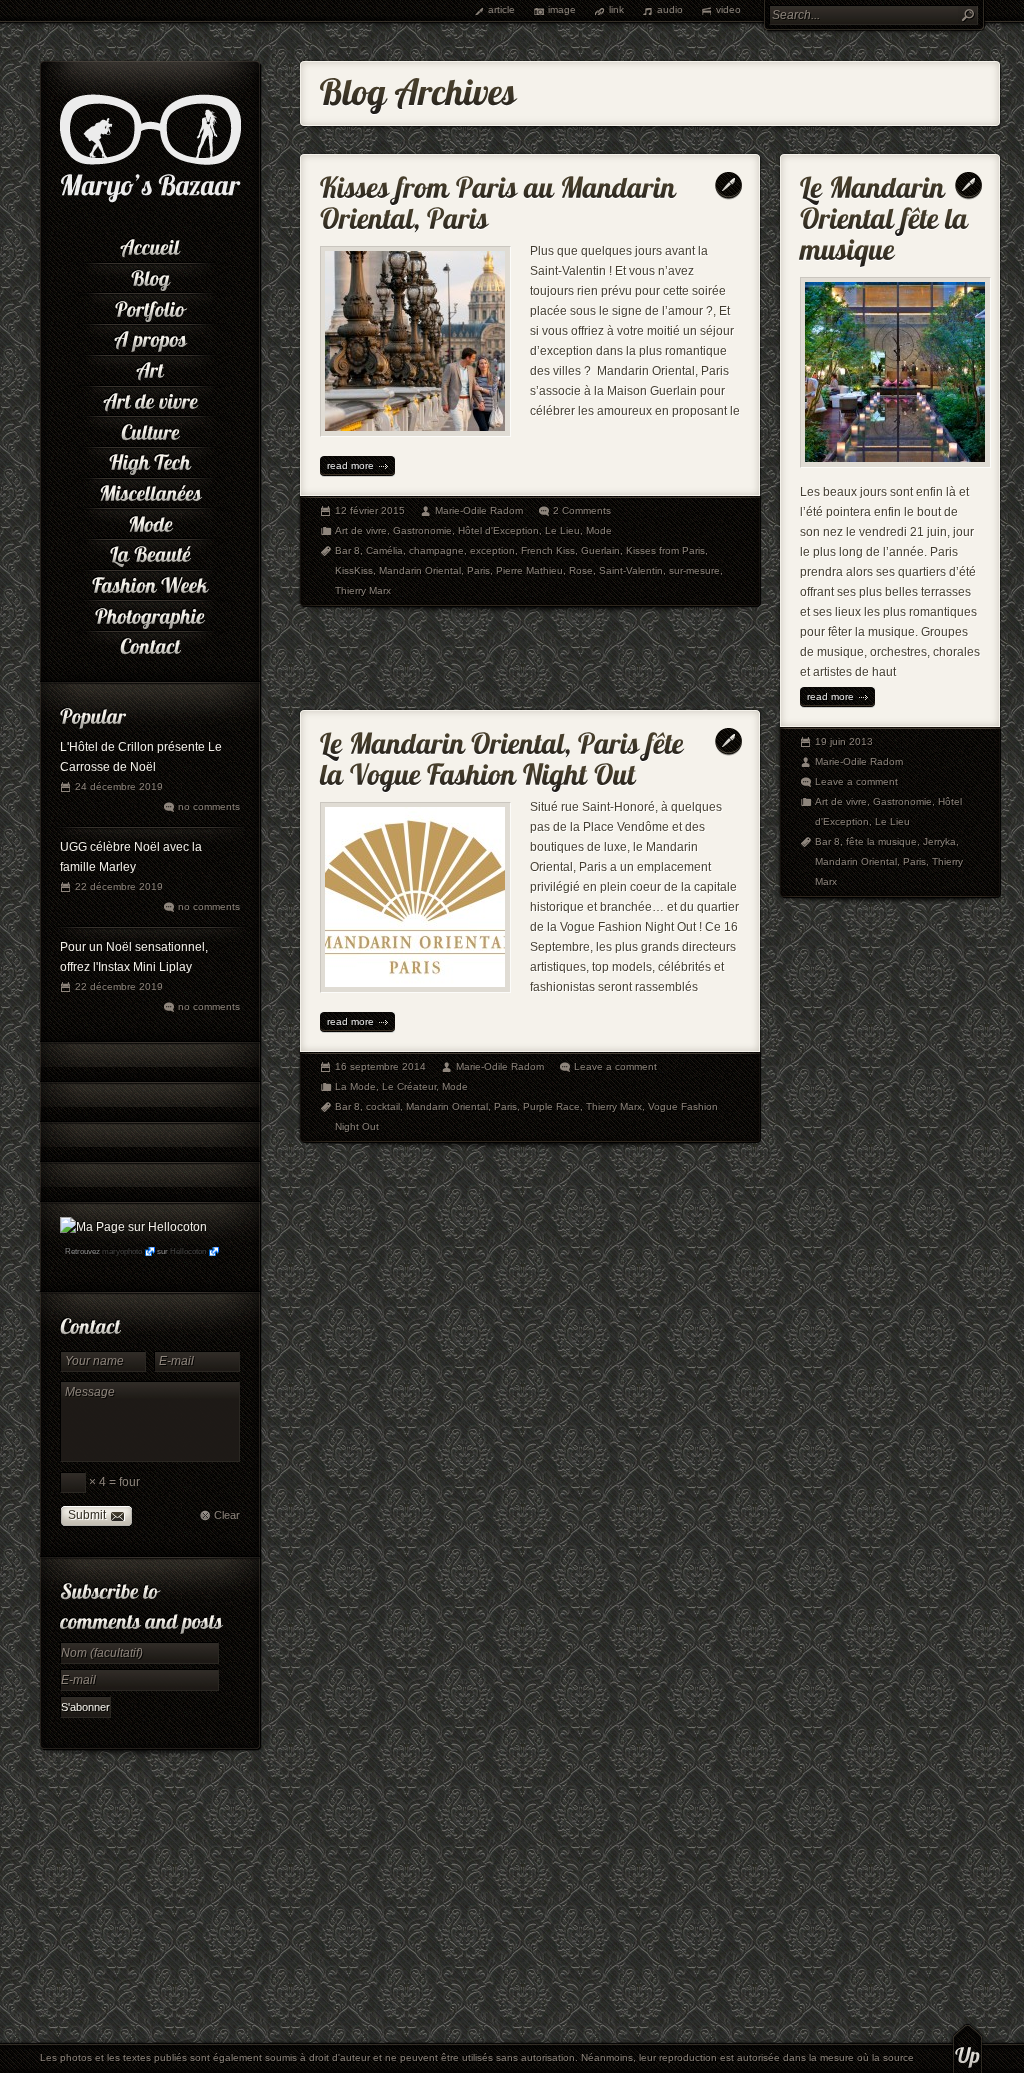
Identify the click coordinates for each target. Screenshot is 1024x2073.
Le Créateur (409, 1086)
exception (492, 550)
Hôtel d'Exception (498, 530)
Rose (581, 570)
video (728, 9)
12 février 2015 (370, 510)
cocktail (383, 1106)
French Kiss (548, 550)
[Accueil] (150, 245)
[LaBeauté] (150, 552)
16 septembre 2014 (380, 1066)
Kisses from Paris (665, 550)
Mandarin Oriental (420, 570)
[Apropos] (150, 337)
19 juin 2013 (844, 741)
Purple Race (551, 1106)
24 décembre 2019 (119, 786)
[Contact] (150, 644)
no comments (209, 806)
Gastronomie (422, 530)
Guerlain (600, 550)
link (616, 9)
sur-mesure (694, 570)
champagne (436, 550)
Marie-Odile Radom (479, 510)
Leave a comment (615, 1066)
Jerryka (939, 841)
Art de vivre (361, 530)
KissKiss (354, 570)
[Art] (150, 368)
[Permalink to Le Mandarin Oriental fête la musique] (887, 214)
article (501, 9)
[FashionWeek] (150, 583)
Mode (599, 530)
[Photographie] (150, 613)
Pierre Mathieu (529, 570)
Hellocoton (188, 1251)
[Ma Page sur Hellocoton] (133, 1227)
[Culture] (150, 429)
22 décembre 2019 (119, 886)
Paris (478, 570)
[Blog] (150, 276)
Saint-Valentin (631, 570)
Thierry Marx (363, 590)
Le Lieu (562, 530)
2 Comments (582, 510)
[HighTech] (150, 460)
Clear (227, 1515)
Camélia (384, 550)
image (562, 9)
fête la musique (881, 841)
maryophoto (122, 1251)
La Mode (355, 1086)
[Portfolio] (150, 306)
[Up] (967, 2048)
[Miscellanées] (150, 491)
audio (670, 9)
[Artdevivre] (150, 399)
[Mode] (150, 521)
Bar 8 (347, 550)
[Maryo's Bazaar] (150, 200)
